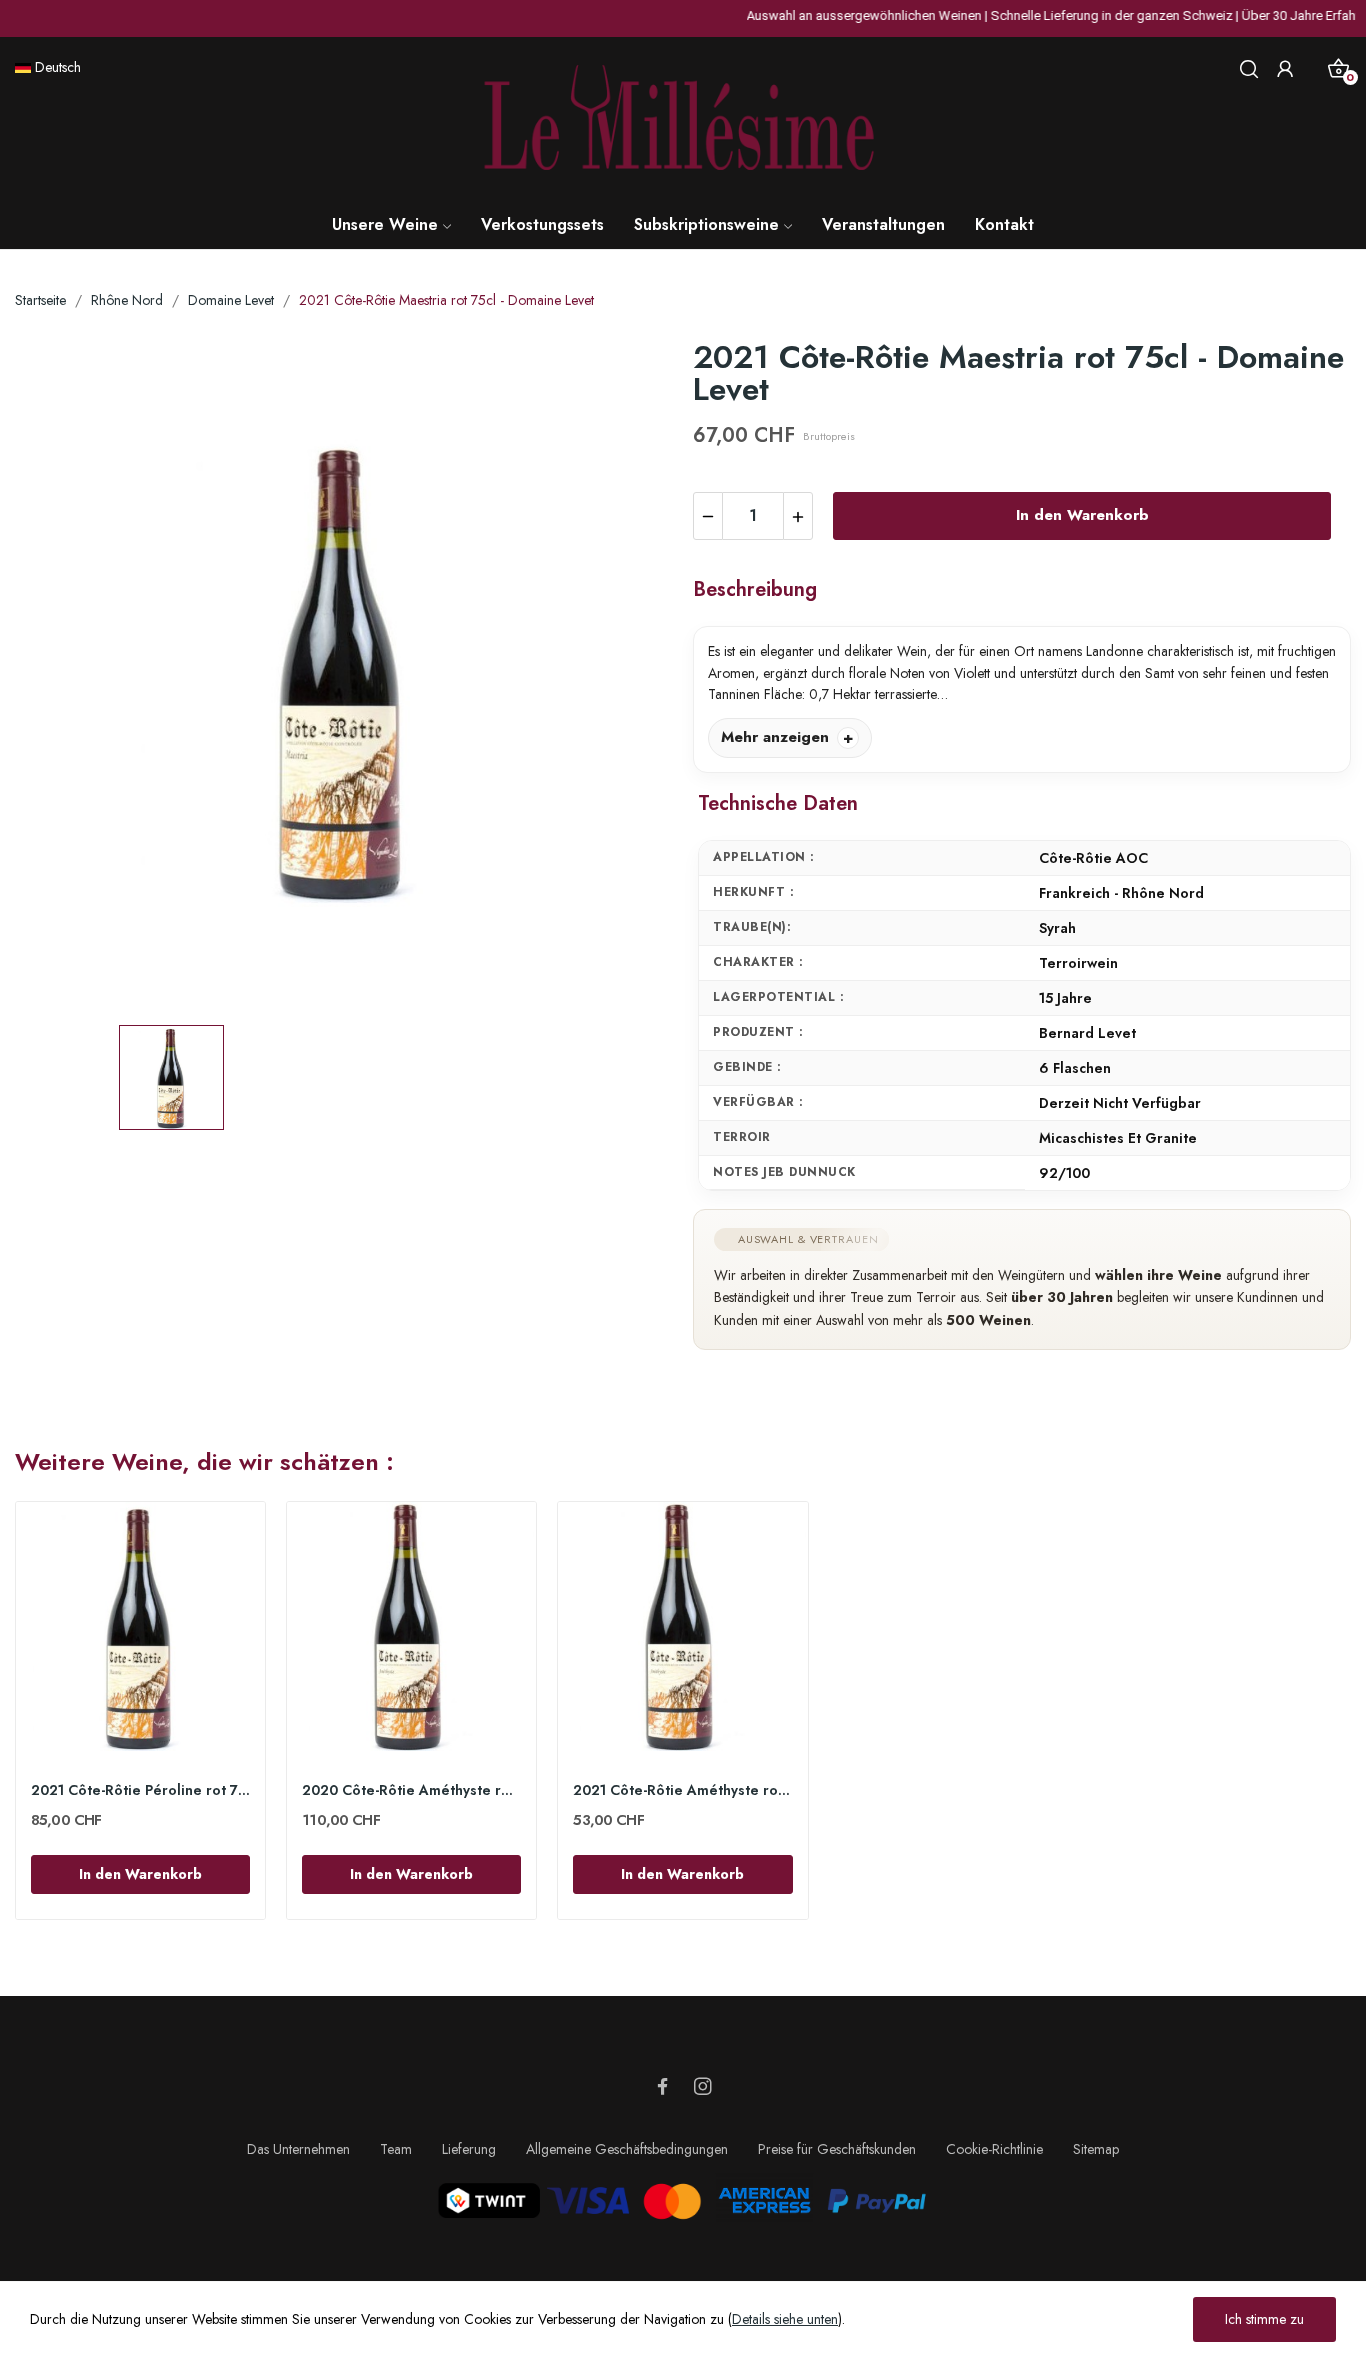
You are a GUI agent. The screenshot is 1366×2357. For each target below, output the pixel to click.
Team (396, 2149)
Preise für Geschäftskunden (837, 2149)
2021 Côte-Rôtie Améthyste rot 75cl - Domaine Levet (682, 1790)
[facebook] (663, 2087)
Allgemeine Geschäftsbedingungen (627, 2149)
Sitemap (1096, 2149)
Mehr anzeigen (775, 737)
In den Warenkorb (1082, 515)
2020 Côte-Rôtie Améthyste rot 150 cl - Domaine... (411, 1790)
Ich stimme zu (1264, 2319)
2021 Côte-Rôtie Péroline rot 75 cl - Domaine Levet (140, 1790)
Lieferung (469, 2149)
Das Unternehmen (298, 2149)
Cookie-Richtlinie (994, 2149)
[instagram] (703, 2087)
